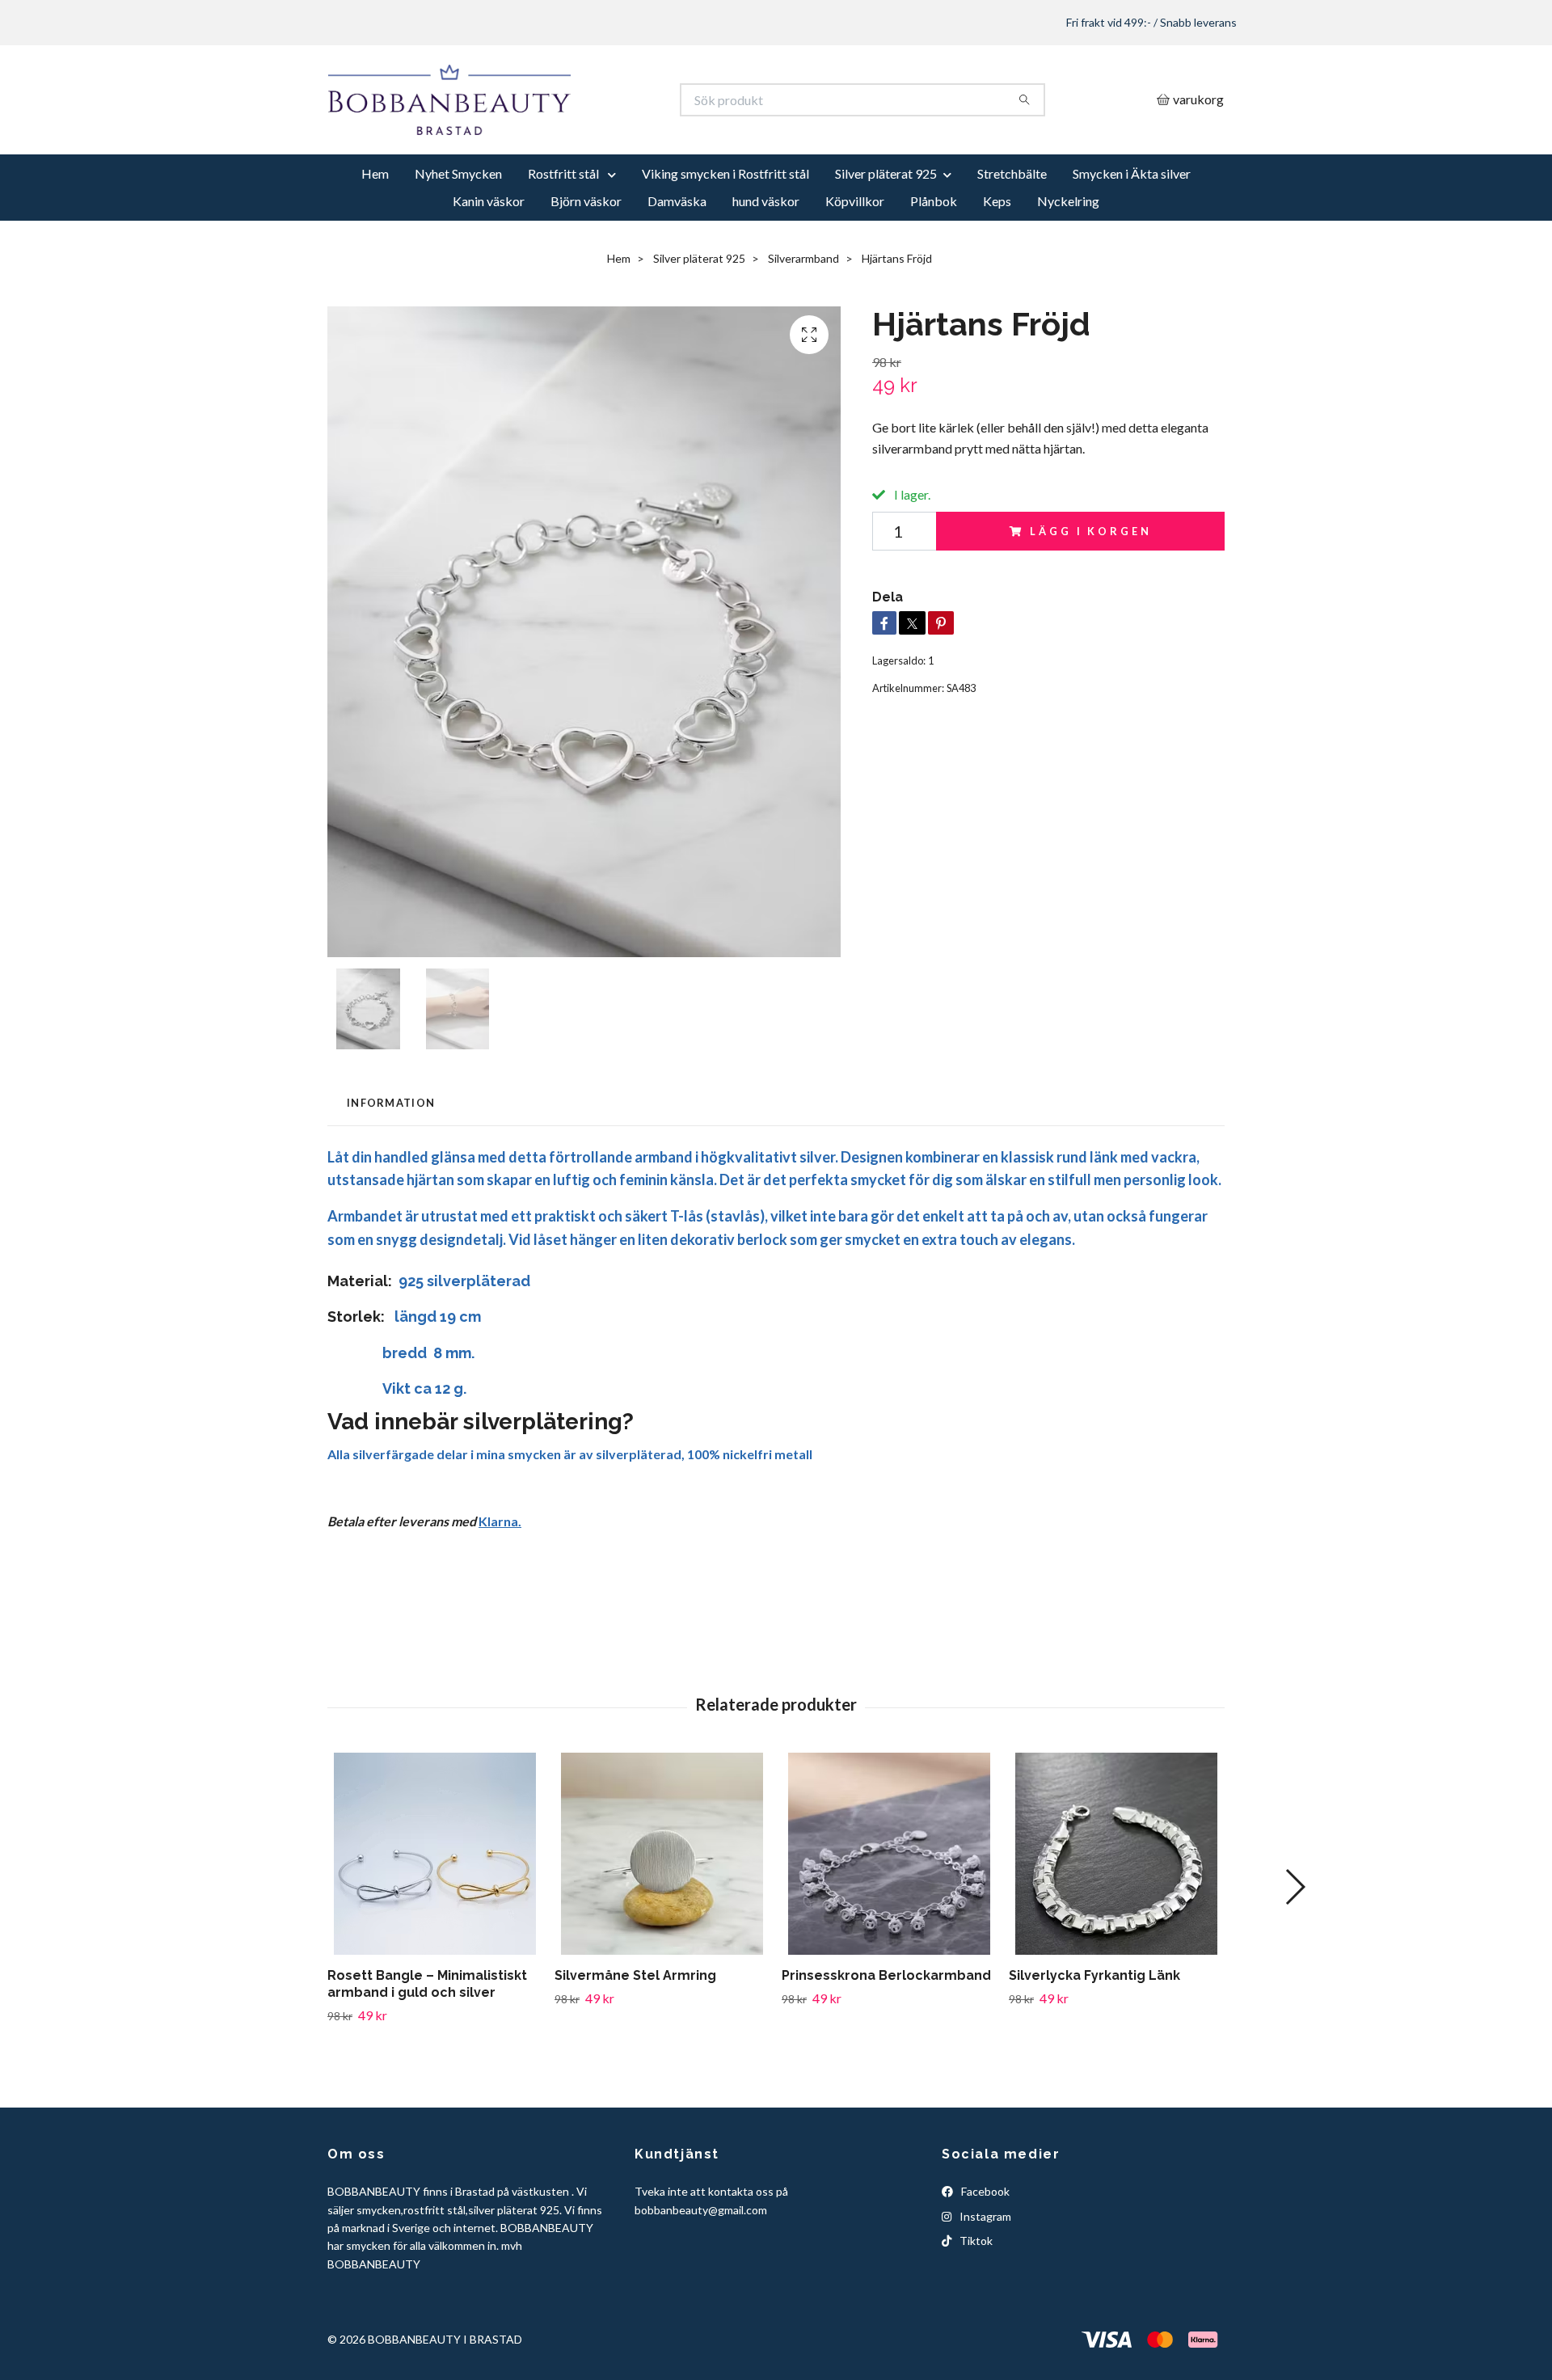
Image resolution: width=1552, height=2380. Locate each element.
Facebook (984, 2251)
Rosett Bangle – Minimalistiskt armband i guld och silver (427, 2044)
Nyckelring (1068, 261)
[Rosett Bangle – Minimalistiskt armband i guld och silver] (435, 1914)
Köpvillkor (855, 261)
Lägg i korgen (1090, 590)
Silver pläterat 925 (886, 233)
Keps (997, 261)
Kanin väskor (489, 261)
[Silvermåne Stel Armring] (662, 1914)
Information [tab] (391, 1163)
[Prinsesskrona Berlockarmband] (889, 1914)
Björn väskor (586, 261)
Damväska (677, 261)
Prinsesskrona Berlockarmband (886, 2035)
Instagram (984, 2275)
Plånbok (934, 261)
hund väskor (766, 261)
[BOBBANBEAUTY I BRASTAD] (552, 130)
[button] (1295, 1947)
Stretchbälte (1012, 233)
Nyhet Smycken (458, 233)
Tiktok (975, 2300)
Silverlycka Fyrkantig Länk (1094, 2035)
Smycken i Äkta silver (1132, 233)
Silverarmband (803, 318)
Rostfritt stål (565, 233)
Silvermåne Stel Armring (635, 2035)
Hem (375, 233)
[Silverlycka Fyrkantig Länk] (1116, 1914)
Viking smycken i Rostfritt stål (725, 233)
